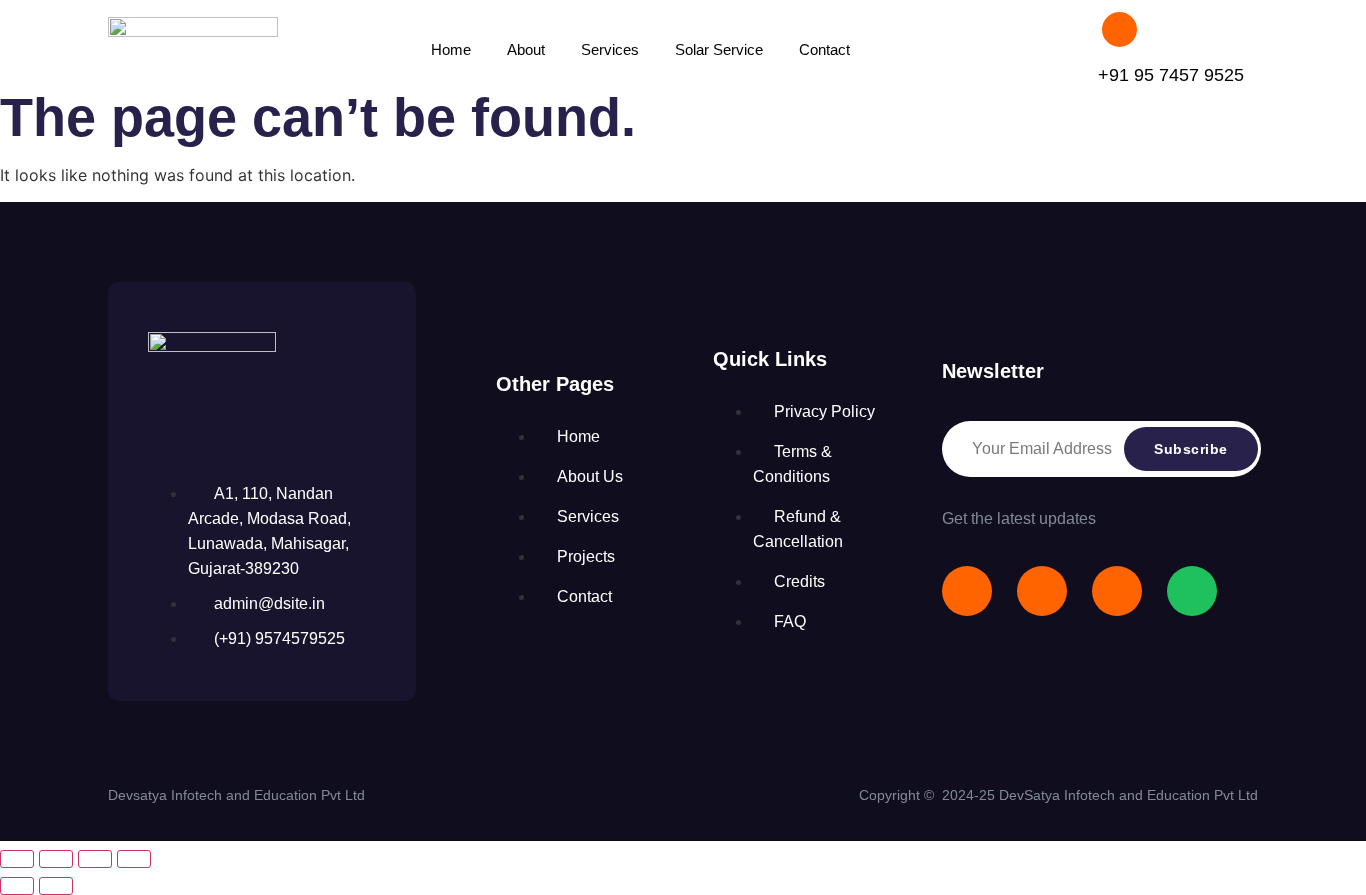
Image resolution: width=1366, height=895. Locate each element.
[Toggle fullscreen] (56, 859)
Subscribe (1191, 449)
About (526, 49)
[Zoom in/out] (17, 859)
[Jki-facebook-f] (967, 591)
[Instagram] (1117, 591)
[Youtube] (1042, 591)
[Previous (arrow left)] (17, 886)
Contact (824, 49)
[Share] (95, 859)
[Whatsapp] (1192, 591)
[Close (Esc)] (134, 859)
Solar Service (719, 49)
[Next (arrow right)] (56, 886)
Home (451, 49)
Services (610, 49)
